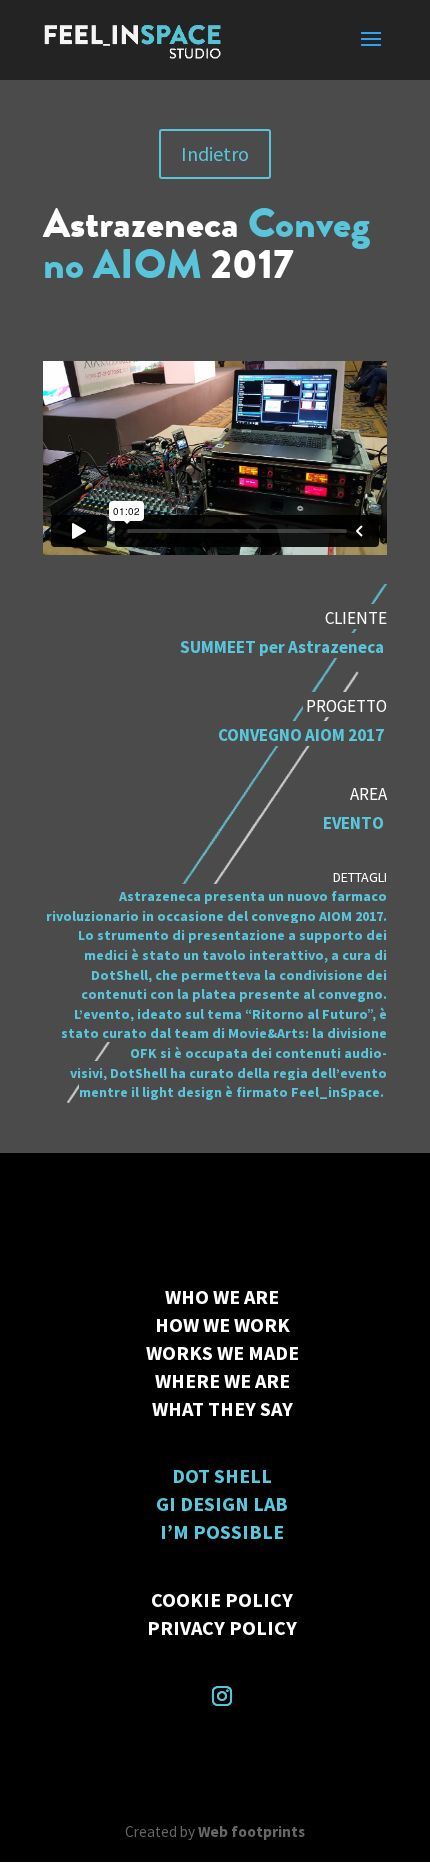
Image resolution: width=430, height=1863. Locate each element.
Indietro (215, 153)
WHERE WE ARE (222, 1380)
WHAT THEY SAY (222, 1408)
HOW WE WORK (222, 1324)
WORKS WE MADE (222, 1352)
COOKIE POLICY (222, 1599)
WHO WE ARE (222, 1296)
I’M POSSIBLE (222, 1531)
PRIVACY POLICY (222, 1627)
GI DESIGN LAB (222, 1503)
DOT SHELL (222, 1475)
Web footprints (251, 1831)
